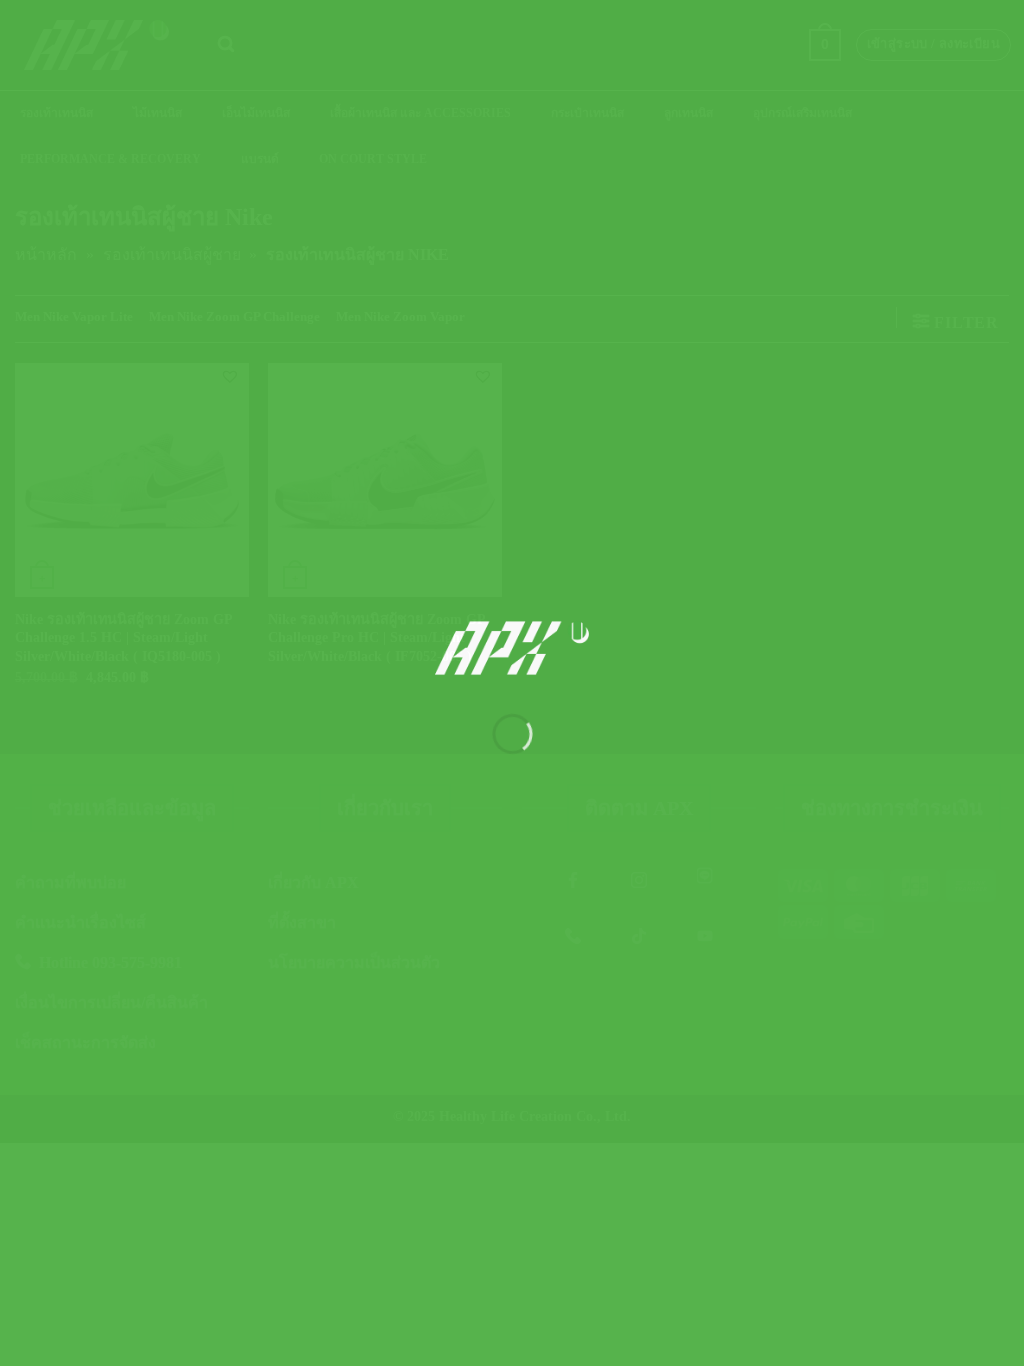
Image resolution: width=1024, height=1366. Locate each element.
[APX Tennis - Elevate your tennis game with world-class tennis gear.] (512, 648)
